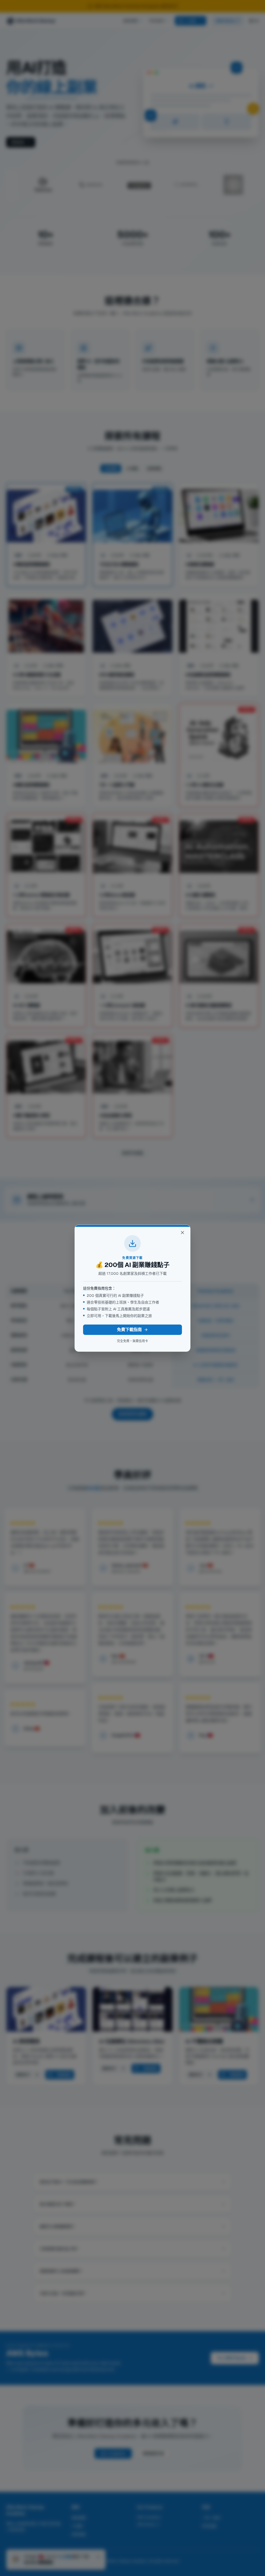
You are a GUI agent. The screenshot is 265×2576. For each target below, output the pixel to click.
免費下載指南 (129, 1330)
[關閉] (182, 1233)
